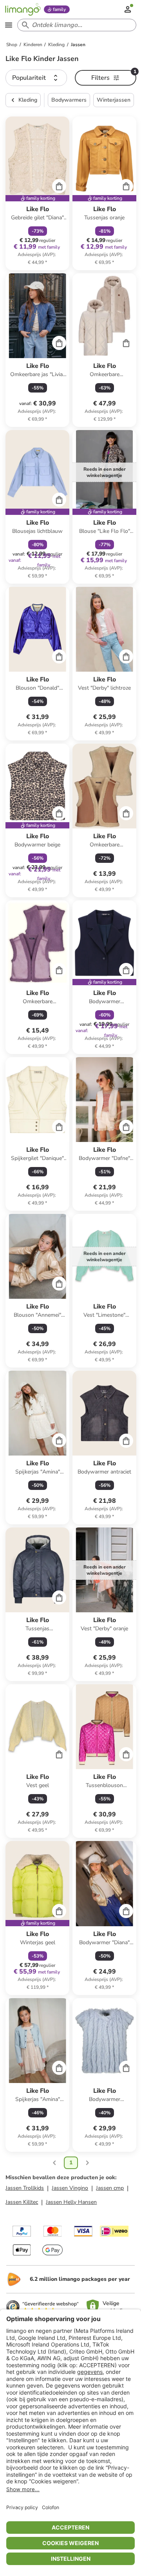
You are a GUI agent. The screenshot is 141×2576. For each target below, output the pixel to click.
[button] (36, 78)
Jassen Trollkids (25, 2188)
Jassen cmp (110, 2188)
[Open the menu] (9, 25)
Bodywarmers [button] (69, 100)
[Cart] (59, 186)
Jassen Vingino (70, 2188)
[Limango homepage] (23, 9)
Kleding (28, 100)
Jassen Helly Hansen (71, 2202)
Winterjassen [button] (114, 100)
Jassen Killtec (22, 2202)
